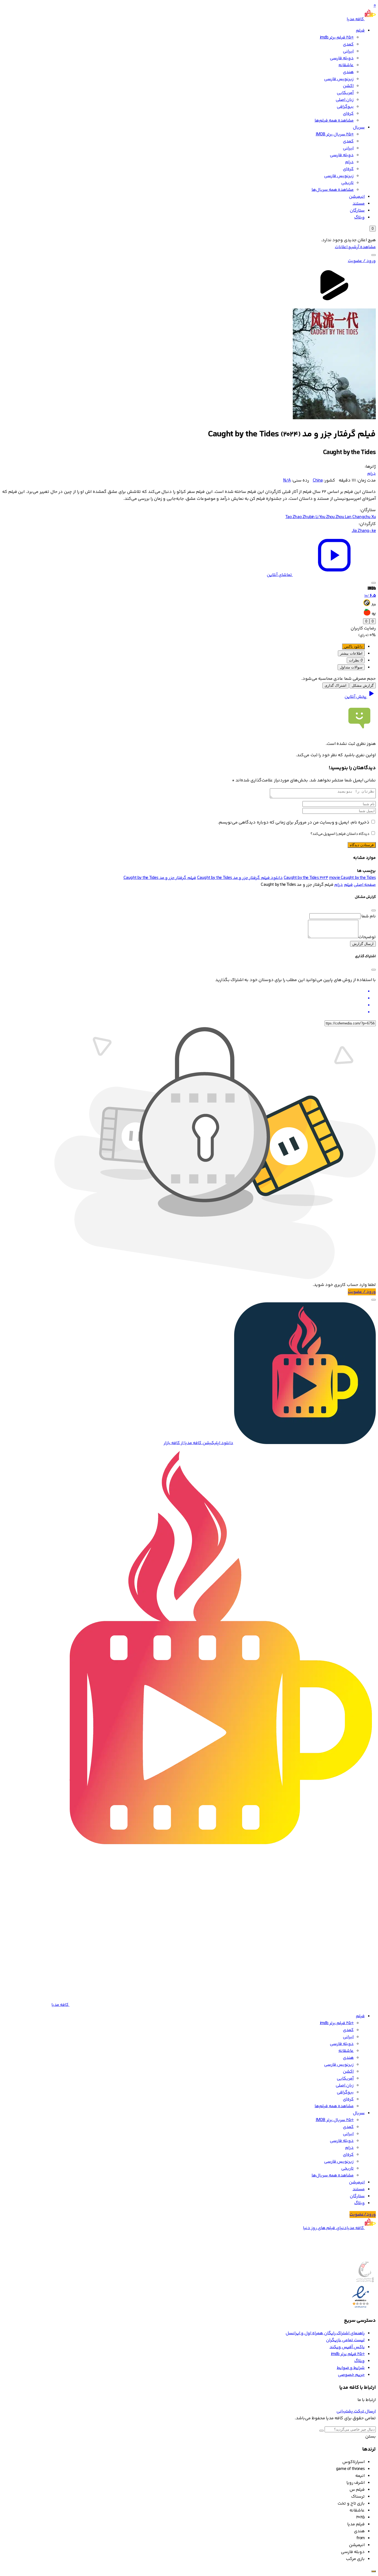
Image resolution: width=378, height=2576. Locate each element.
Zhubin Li (311, 517)
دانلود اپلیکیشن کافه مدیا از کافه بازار (198, 1443)
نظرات (356, 660)
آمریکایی (345, 93)
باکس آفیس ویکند (347, 2347)
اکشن (348, 86)
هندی (348, 72)
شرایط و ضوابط (351, 2368)
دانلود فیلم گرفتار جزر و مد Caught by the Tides (240, 878)
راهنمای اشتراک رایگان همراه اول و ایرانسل (325, 2333)
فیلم (360, 31)
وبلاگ (359, 218)
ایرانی (348, 51)
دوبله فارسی (342, 58)
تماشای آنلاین (280, 575)
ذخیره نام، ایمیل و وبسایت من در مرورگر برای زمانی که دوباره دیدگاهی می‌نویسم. (294, 823)
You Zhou (327, 517)
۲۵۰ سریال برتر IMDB (335, 134)
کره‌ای (348, 114)
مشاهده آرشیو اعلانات (355, 247)
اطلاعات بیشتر (351, 653)
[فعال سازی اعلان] (374, 583)
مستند (359, 204)
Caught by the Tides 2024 (306, 878)
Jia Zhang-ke (364, 531)
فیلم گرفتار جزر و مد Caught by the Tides (160, 878)
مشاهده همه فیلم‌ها (334, 121)
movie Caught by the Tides (352, 878)
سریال (359, 128)
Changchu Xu (364, 517)
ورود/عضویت (363, 2215)
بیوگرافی (345, 107)
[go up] (374, 2571)
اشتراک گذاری (336, 685)
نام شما (369, 916)
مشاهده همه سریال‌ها (333, 190)
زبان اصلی (345, 100)
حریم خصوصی (351, 2375)
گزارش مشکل (363, 685)
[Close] (374, 910)
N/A (287, 481)
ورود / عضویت (362, 261)
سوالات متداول (351, 667)
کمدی (348, 44)
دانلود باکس (353, 646)
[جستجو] (374, 255)
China (318, 481)
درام (349, 162)
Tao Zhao (294, 517)
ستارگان (357, 211)
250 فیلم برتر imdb (337, 38)
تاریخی (347, 183)
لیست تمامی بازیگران (345, 2340)
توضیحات (367, 937)
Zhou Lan (344, 517)
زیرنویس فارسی (339, 79)
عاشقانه (346, 65)
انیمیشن (357, 197)
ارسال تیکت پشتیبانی (356, 2411)
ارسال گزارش (363, 944)
